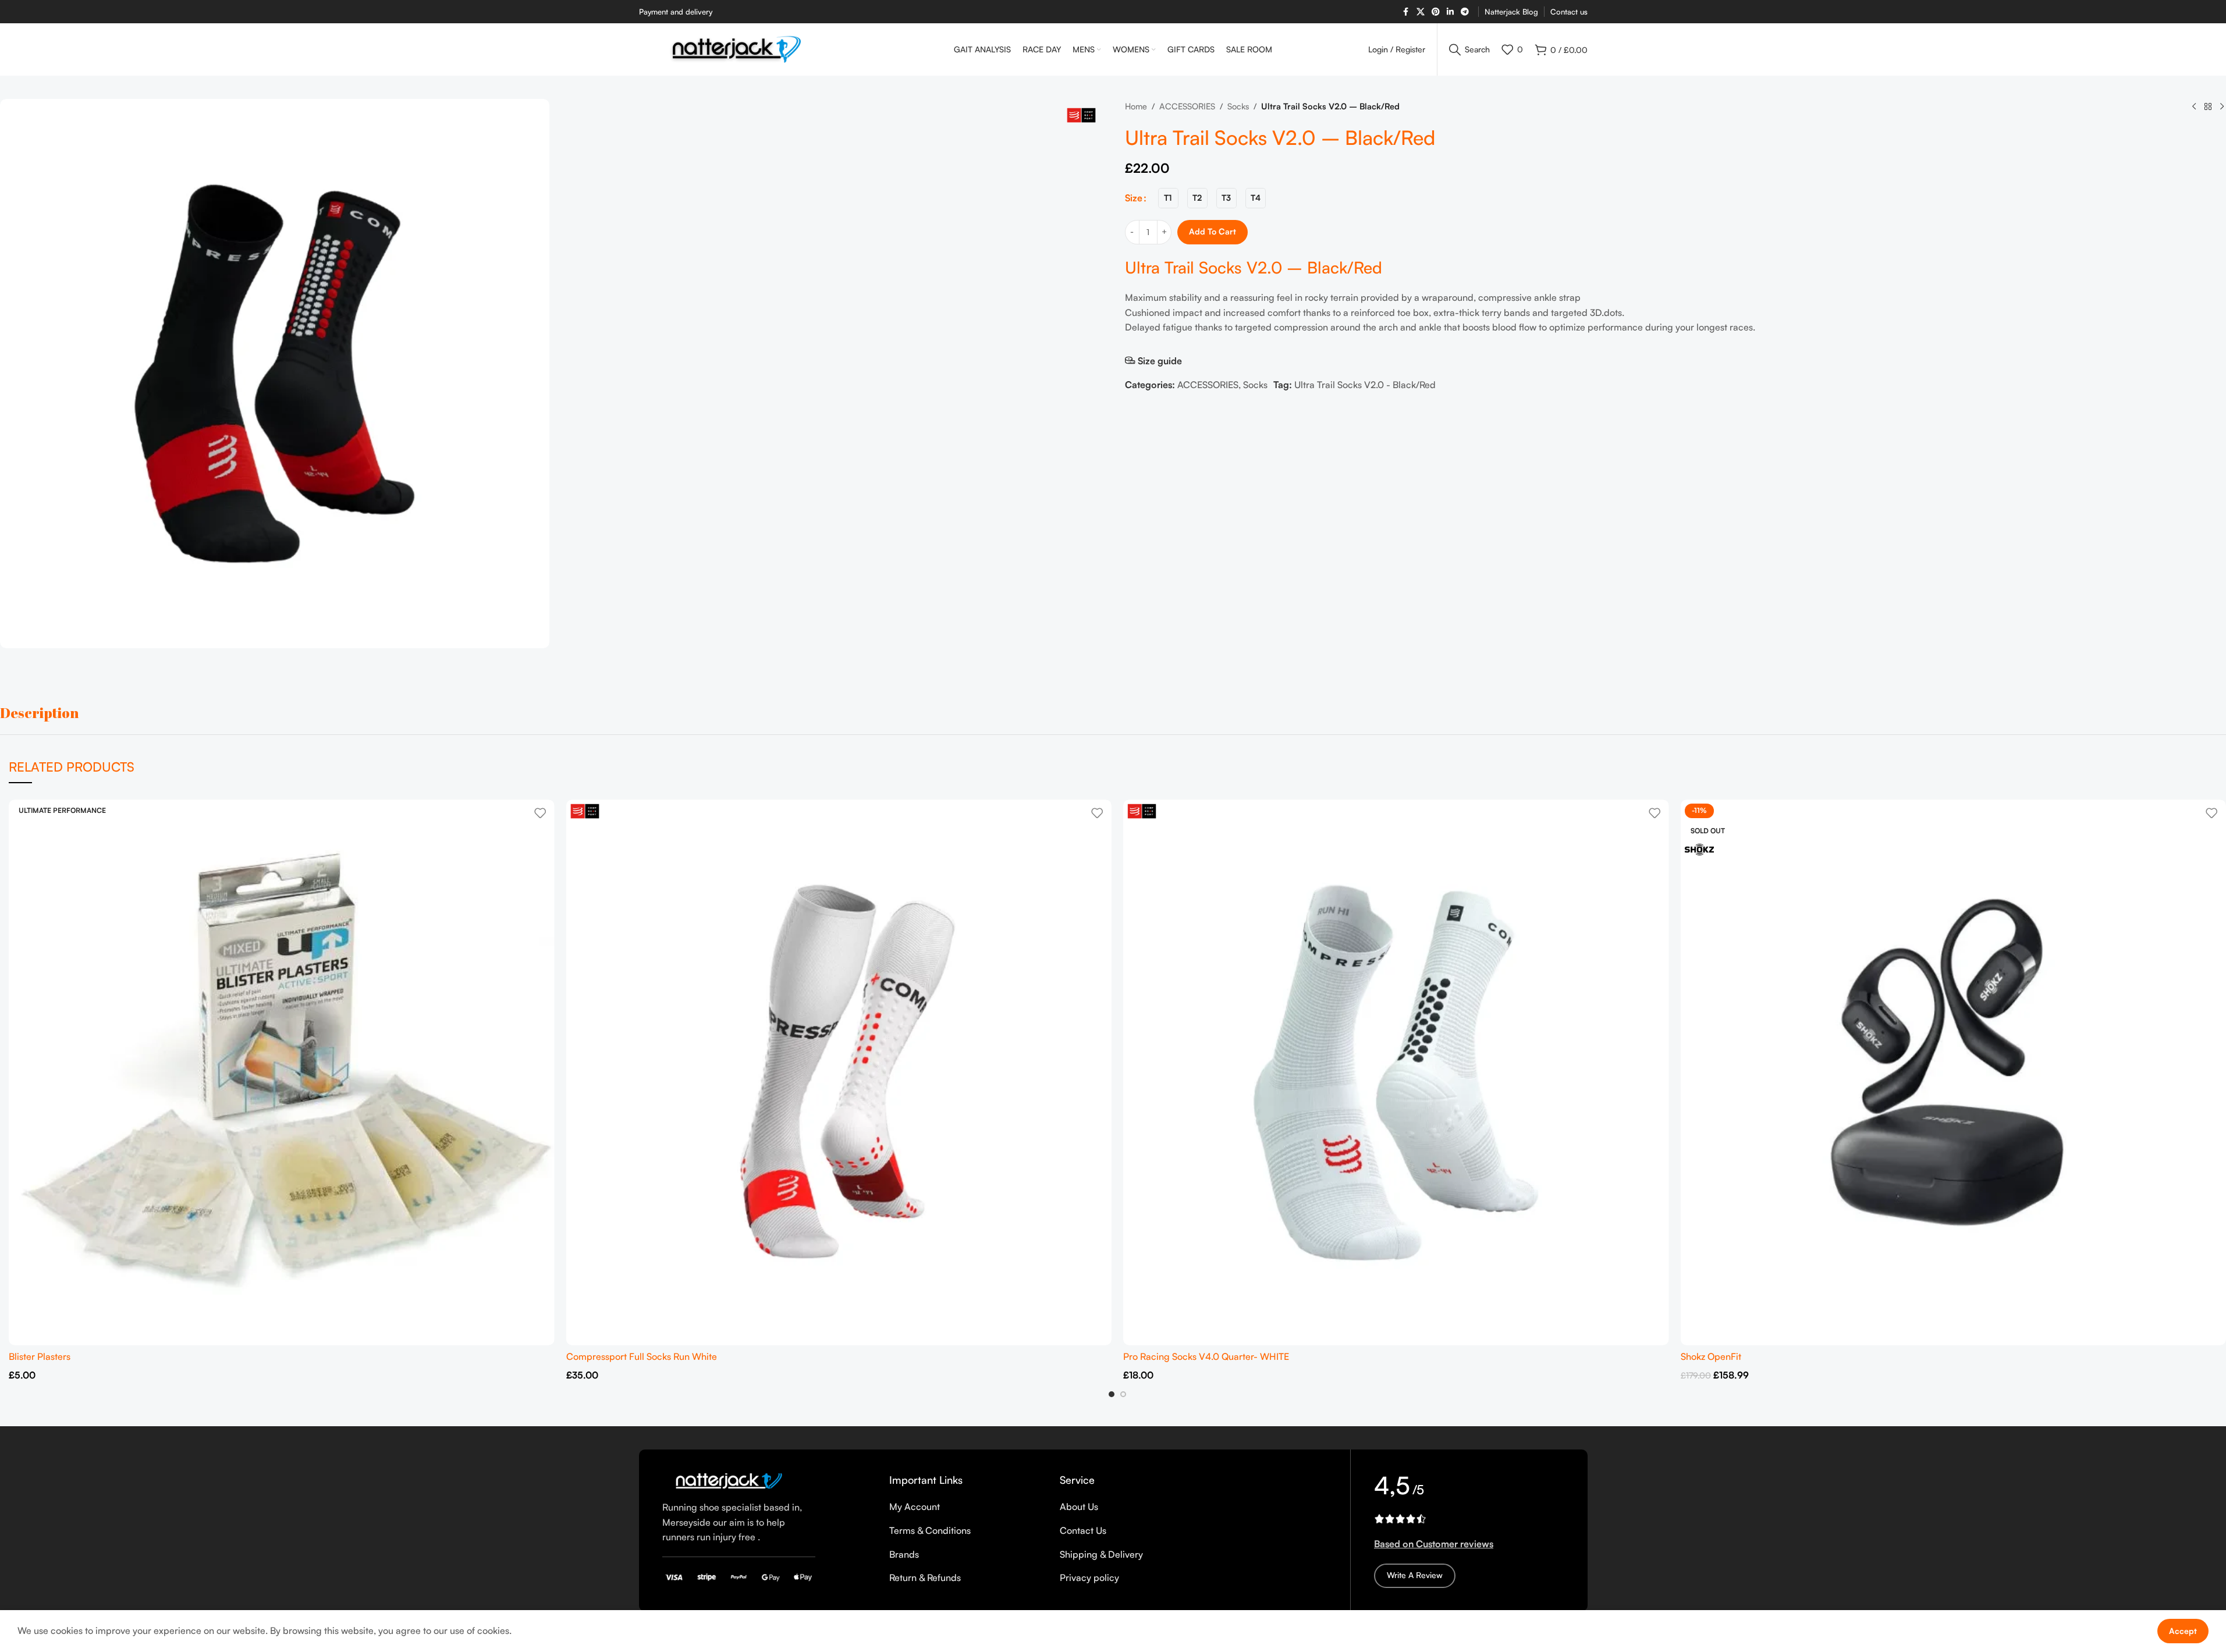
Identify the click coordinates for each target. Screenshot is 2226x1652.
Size (1134, 198)
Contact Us (1083, 1530)
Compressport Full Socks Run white (642, 1356)
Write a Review (1415, 1575)
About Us (1079, 1507)
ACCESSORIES (1187, 106)
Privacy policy (1089, 1578)
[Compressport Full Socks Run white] (839, 1072)
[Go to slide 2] (1123, 1394)
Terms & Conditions (930, 1530)
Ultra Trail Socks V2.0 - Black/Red (1365, 385)
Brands (904, 1554)
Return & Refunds (925, 1578)
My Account (915, 1507)
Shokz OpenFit (1711, 1356)
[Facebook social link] (1406, 12)
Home (1136, 106)
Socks (1238, 106)
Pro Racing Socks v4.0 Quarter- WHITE (1206, 1356)
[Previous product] (2194, 107)
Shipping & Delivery (1101, 1554)
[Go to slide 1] (1112, 1394)
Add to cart (1213, 231)
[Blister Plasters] (282, 1072)
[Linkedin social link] (1450, 12)
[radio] (1168, 198)
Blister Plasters (40, 1356)
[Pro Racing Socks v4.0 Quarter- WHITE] (1396, 1072)
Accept (2183, 1631)
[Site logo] (737, 48)
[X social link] (1421, 12)
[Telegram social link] (1465, 12)
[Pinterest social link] (1436, 12)
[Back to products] (2208, 107)
